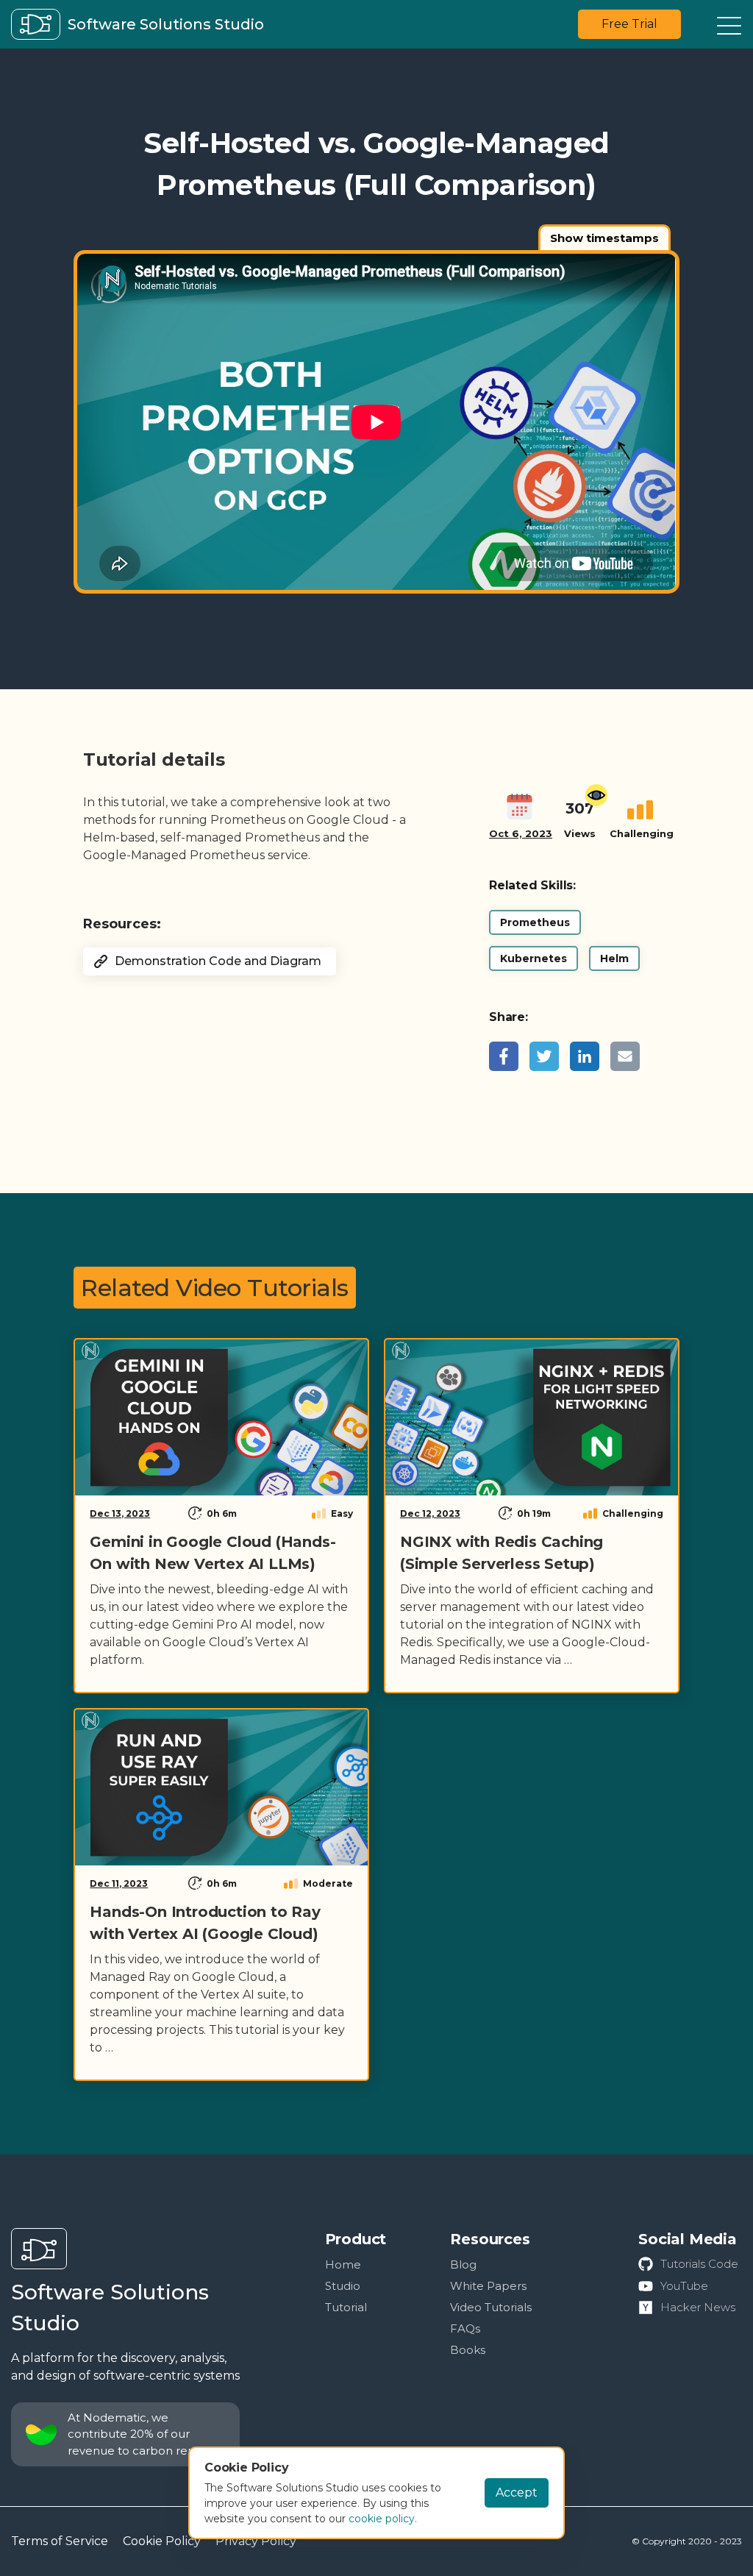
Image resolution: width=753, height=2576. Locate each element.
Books (468, 2350)
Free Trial (629, 24)
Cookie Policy (162, 2541)
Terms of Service (60, 2541)
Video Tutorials (491, 2307)
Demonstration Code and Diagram (218, 961)
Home (343, 2264)
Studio (343, 2286)
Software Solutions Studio (110, 2308)
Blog (463, 2264)
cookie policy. (383, 2519)
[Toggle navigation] (729, 25)
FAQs (465, 2328)
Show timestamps (604, 238)
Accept (517, 2493)
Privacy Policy (256, 2541)
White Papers (488, 2286)
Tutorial (346, 2307)
